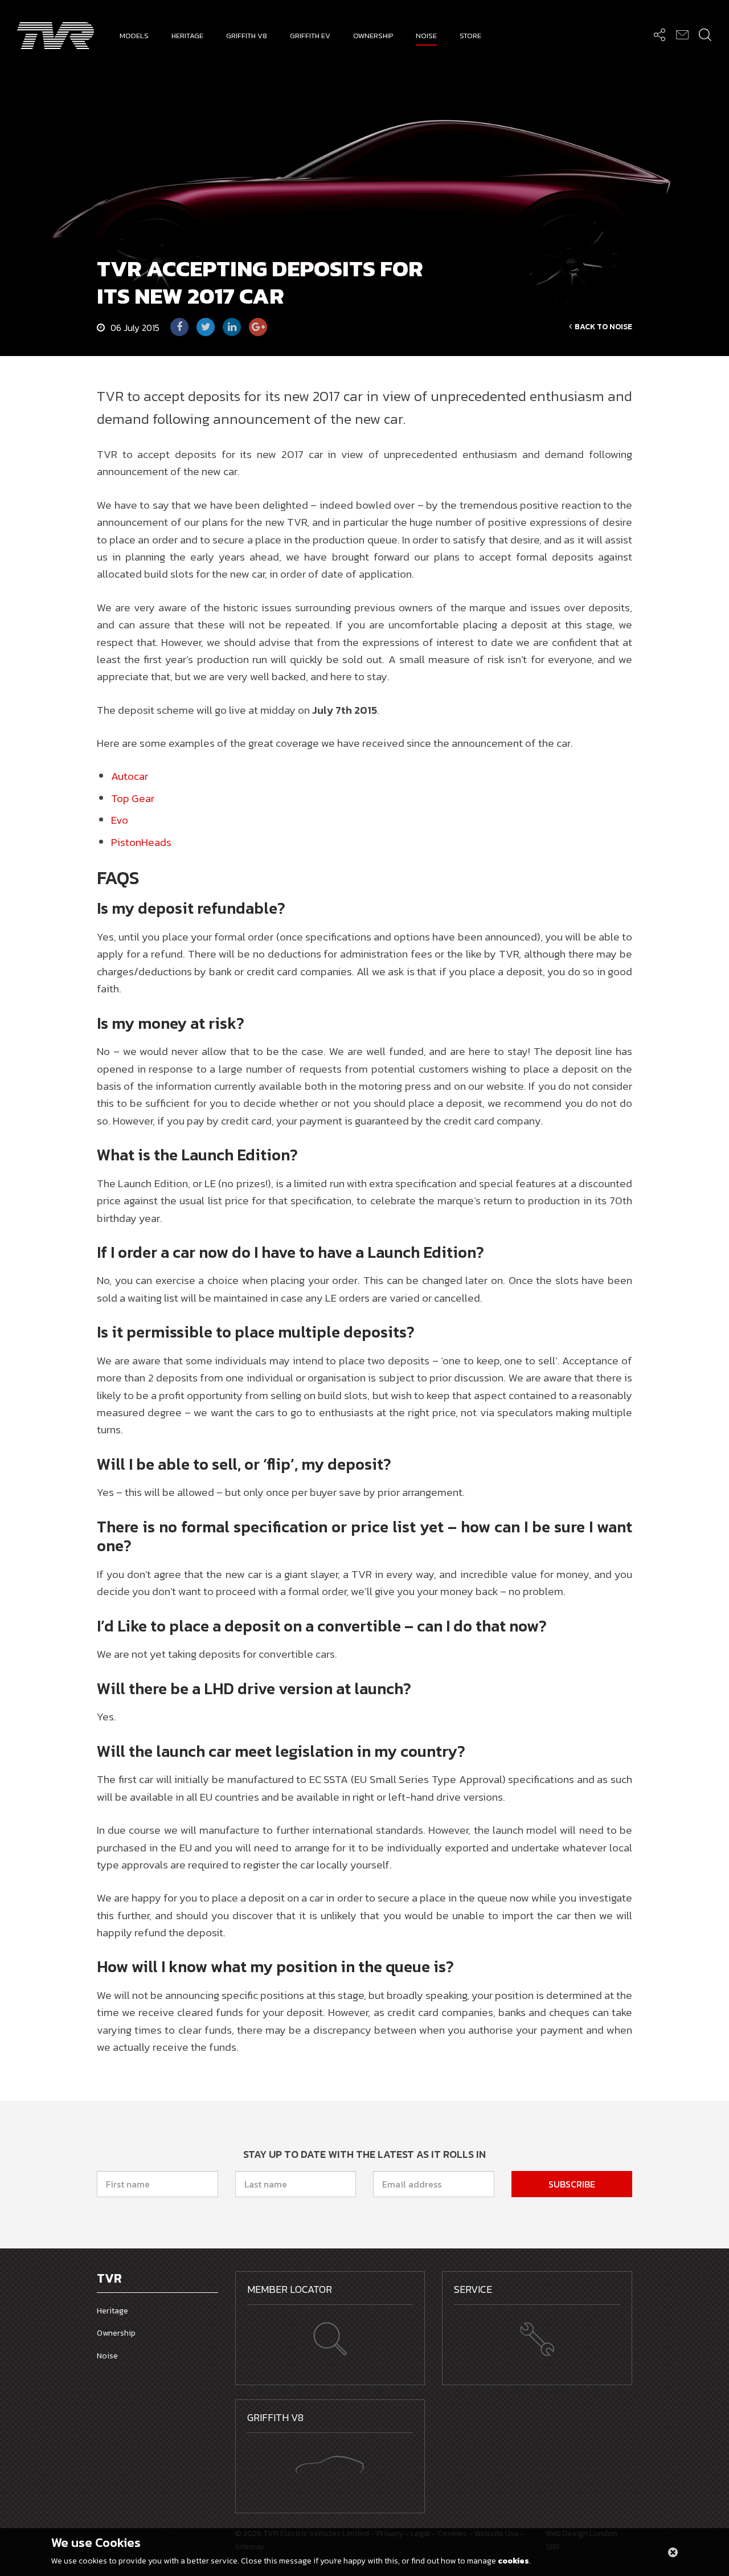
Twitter (206, 327)
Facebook (179, 327)
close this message (673, 2552)
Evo (120, 820)
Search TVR (705, 34)
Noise (107, 2356)
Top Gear (133, 798)
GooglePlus (258, 327)
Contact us (682, 34)
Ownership (116, 2333)
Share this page (659, 34)
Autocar (130, 776)
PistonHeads (141, 842)
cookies (513, 2561)
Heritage (112, 2311)
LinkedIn (232, 327)
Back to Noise (603, 327)
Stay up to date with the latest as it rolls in (364, 2154)
